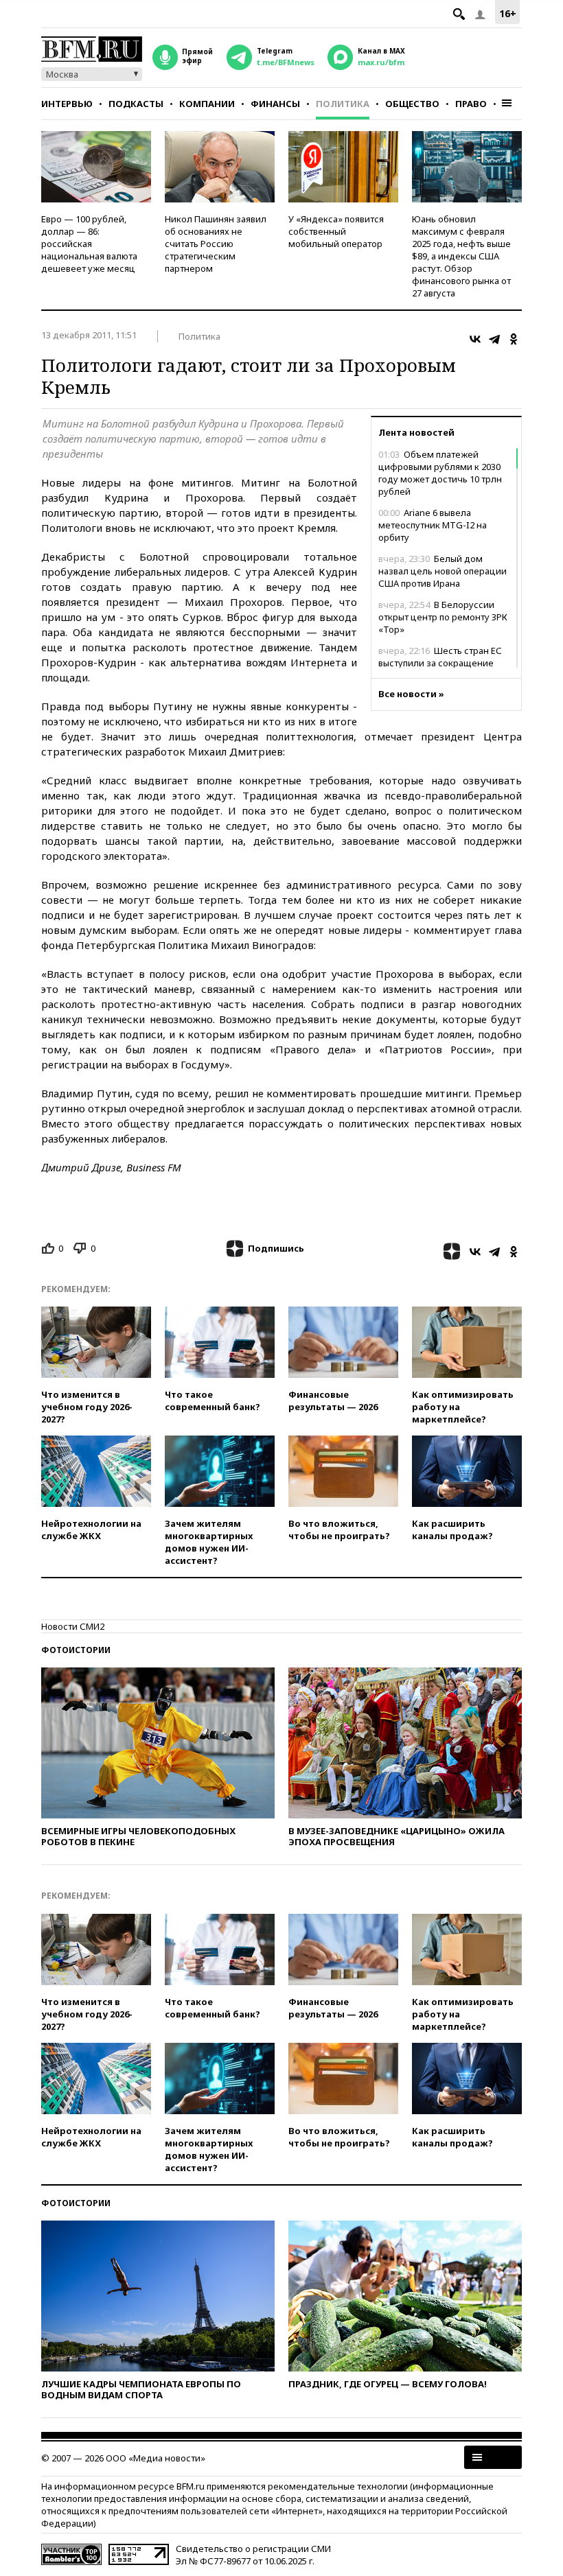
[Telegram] (494, 339)
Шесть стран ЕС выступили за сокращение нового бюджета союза (440, 663)
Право (471, 104)
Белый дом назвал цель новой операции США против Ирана (443, 571)
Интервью (67, 104)
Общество (412, 104)
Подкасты (136, 104)
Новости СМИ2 (73, 1626)
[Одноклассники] (514, 339)
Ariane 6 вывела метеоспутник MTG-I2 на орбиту (433, 525)
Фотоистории (76, 1650)
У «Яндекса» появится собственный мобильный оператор (336, 231)
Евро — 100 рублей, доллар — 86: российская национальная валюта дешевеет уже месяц (89, 244)
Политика (343, 104)
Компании (207, 104)
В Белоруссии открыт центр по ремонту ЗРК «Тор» (443, 617)
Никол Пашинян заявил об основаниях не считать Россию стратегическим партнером (216, 244)
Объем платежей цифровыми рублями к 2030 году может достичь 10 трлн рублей (440, 473)
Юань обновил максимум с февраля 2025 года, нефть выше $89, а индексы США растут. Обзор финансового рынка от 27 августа (461, 256)
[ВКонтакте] (475, 339)
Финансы (275, 104)
